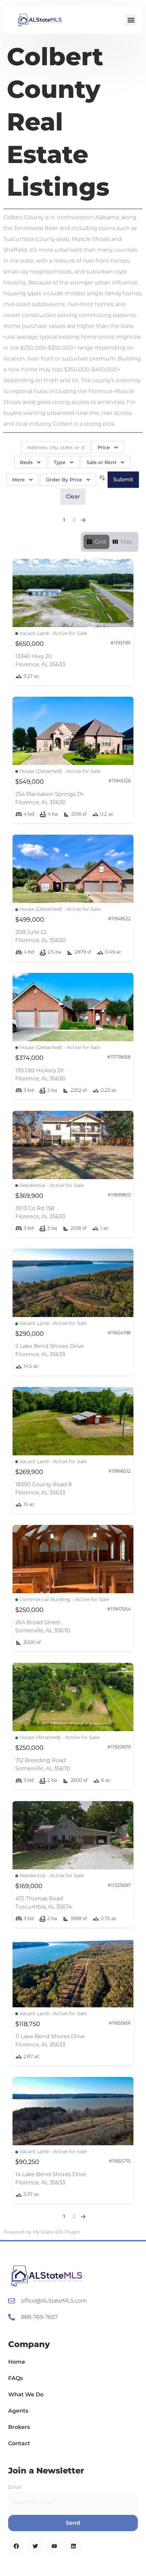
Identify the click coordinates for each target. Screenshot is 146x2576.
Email (15, 2487)
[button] (131, 20)
